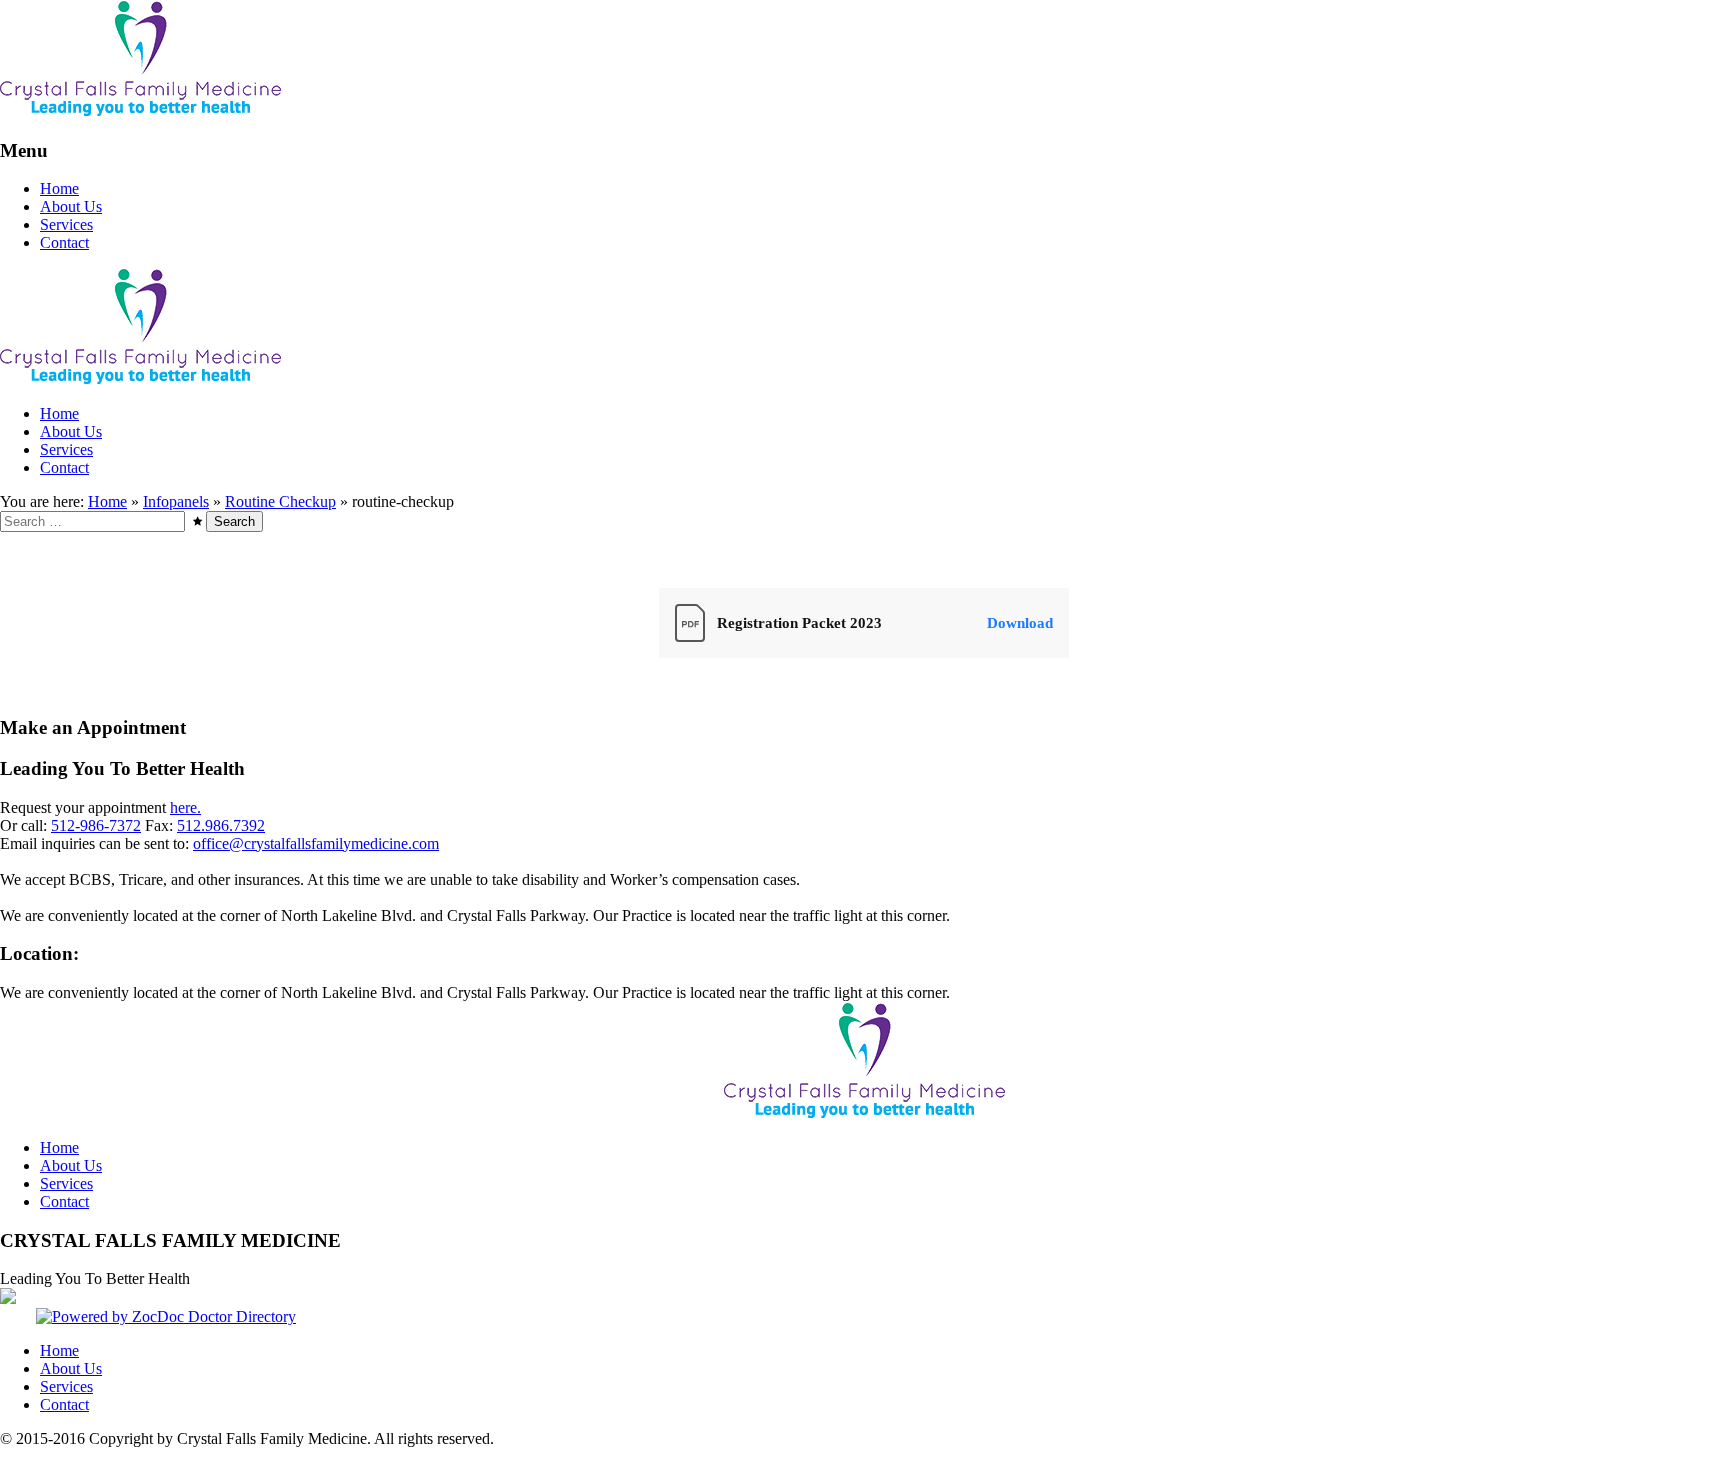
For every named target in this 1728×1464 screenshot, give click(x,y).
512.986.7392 (221, 825)
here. (185, 807)
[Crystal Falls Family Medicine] (140, 111)
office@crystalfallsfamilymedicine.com (316, 843)
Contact (64, 242)
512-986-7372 (96, 825)
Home (59, 188)
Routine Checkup (280, 501)
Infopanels (176, 501)
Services (66, 224)
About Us (71, 206)
